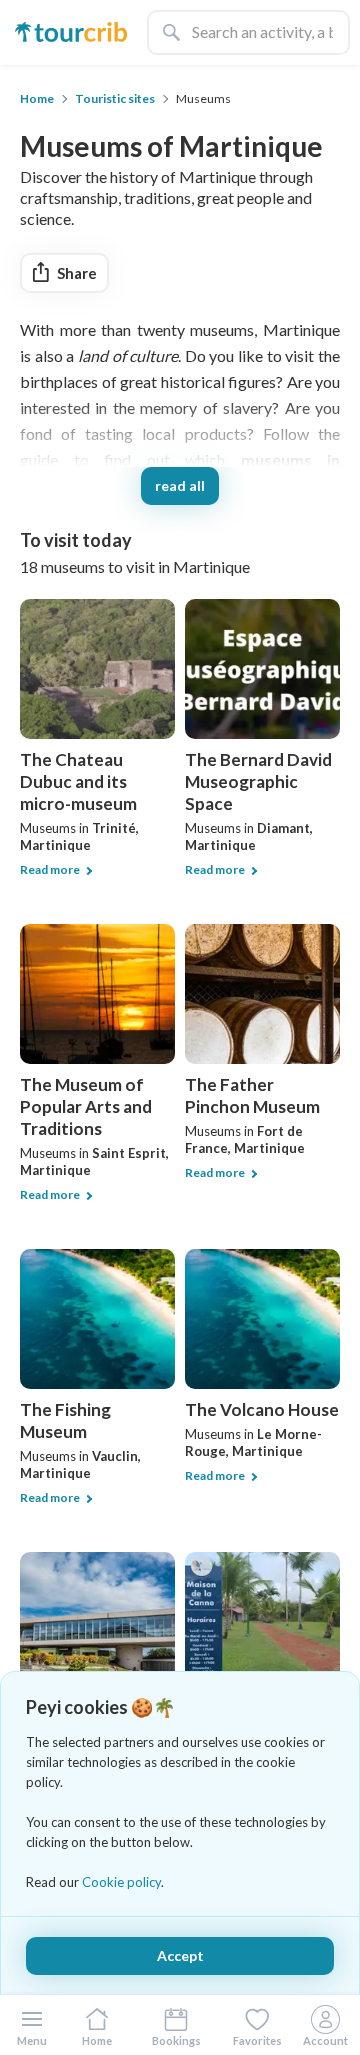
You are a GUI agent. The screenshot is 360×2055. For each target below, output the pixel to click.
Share (77, 273)
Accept (180, 1955)
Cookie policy (121, 1882)
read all (180, 485)
